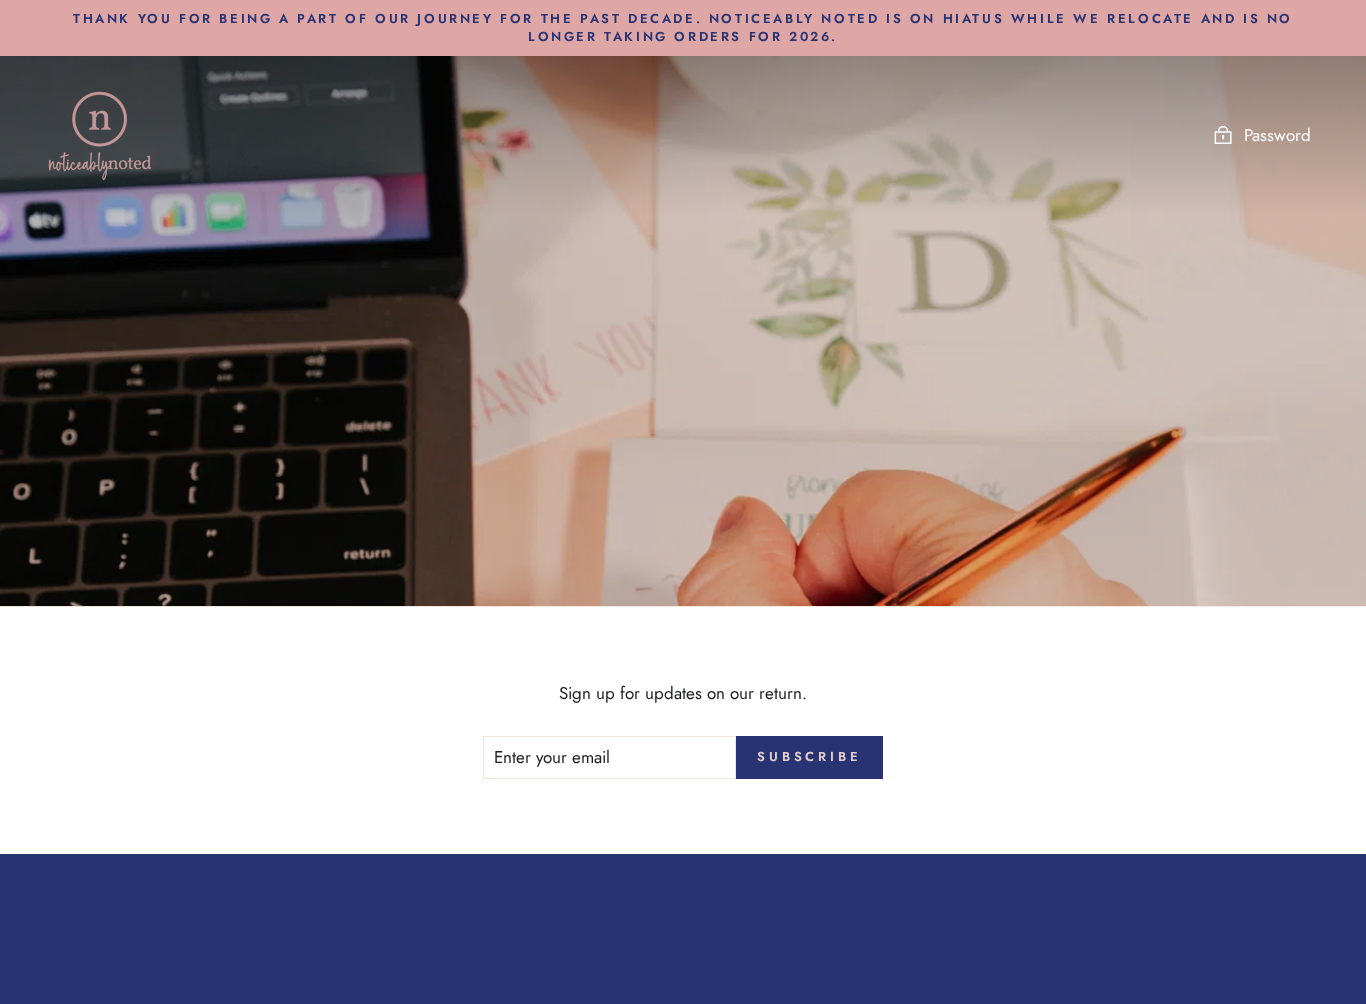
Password (1277, 135)
